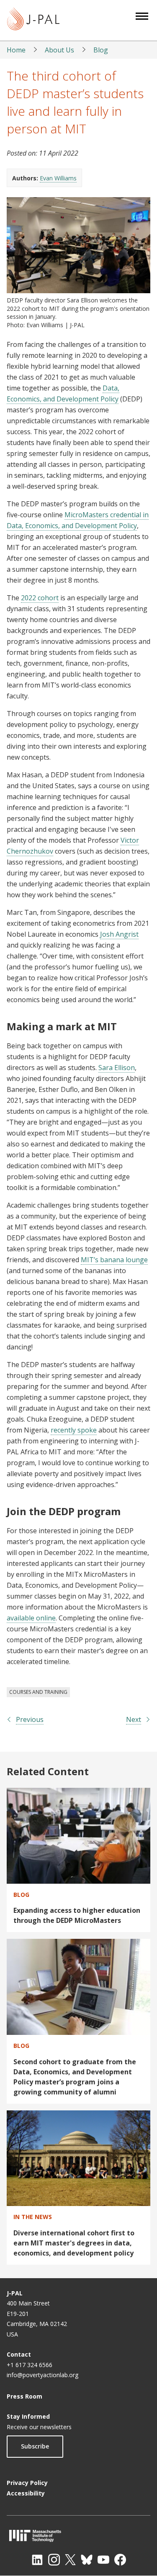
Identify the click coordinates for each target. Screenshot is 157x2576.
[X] (70, 2560)
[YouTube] (103, 2560)
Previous (30, 1719)
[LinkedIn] (37, 2560)
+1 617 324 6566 (30, 2365)
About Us (59, 50)
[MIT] (78, 2536)
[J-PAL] (33, 20)
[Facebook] (120, 2560)
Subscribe (35, 2446)
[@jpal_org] (54, 2560)
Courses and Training (38, 1692)
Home (16, 50)
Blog (101, 50)
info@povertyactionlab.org (42, 2375)
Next (134, 1719)
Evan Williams (58, 178)
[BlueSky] (87, 2560)
